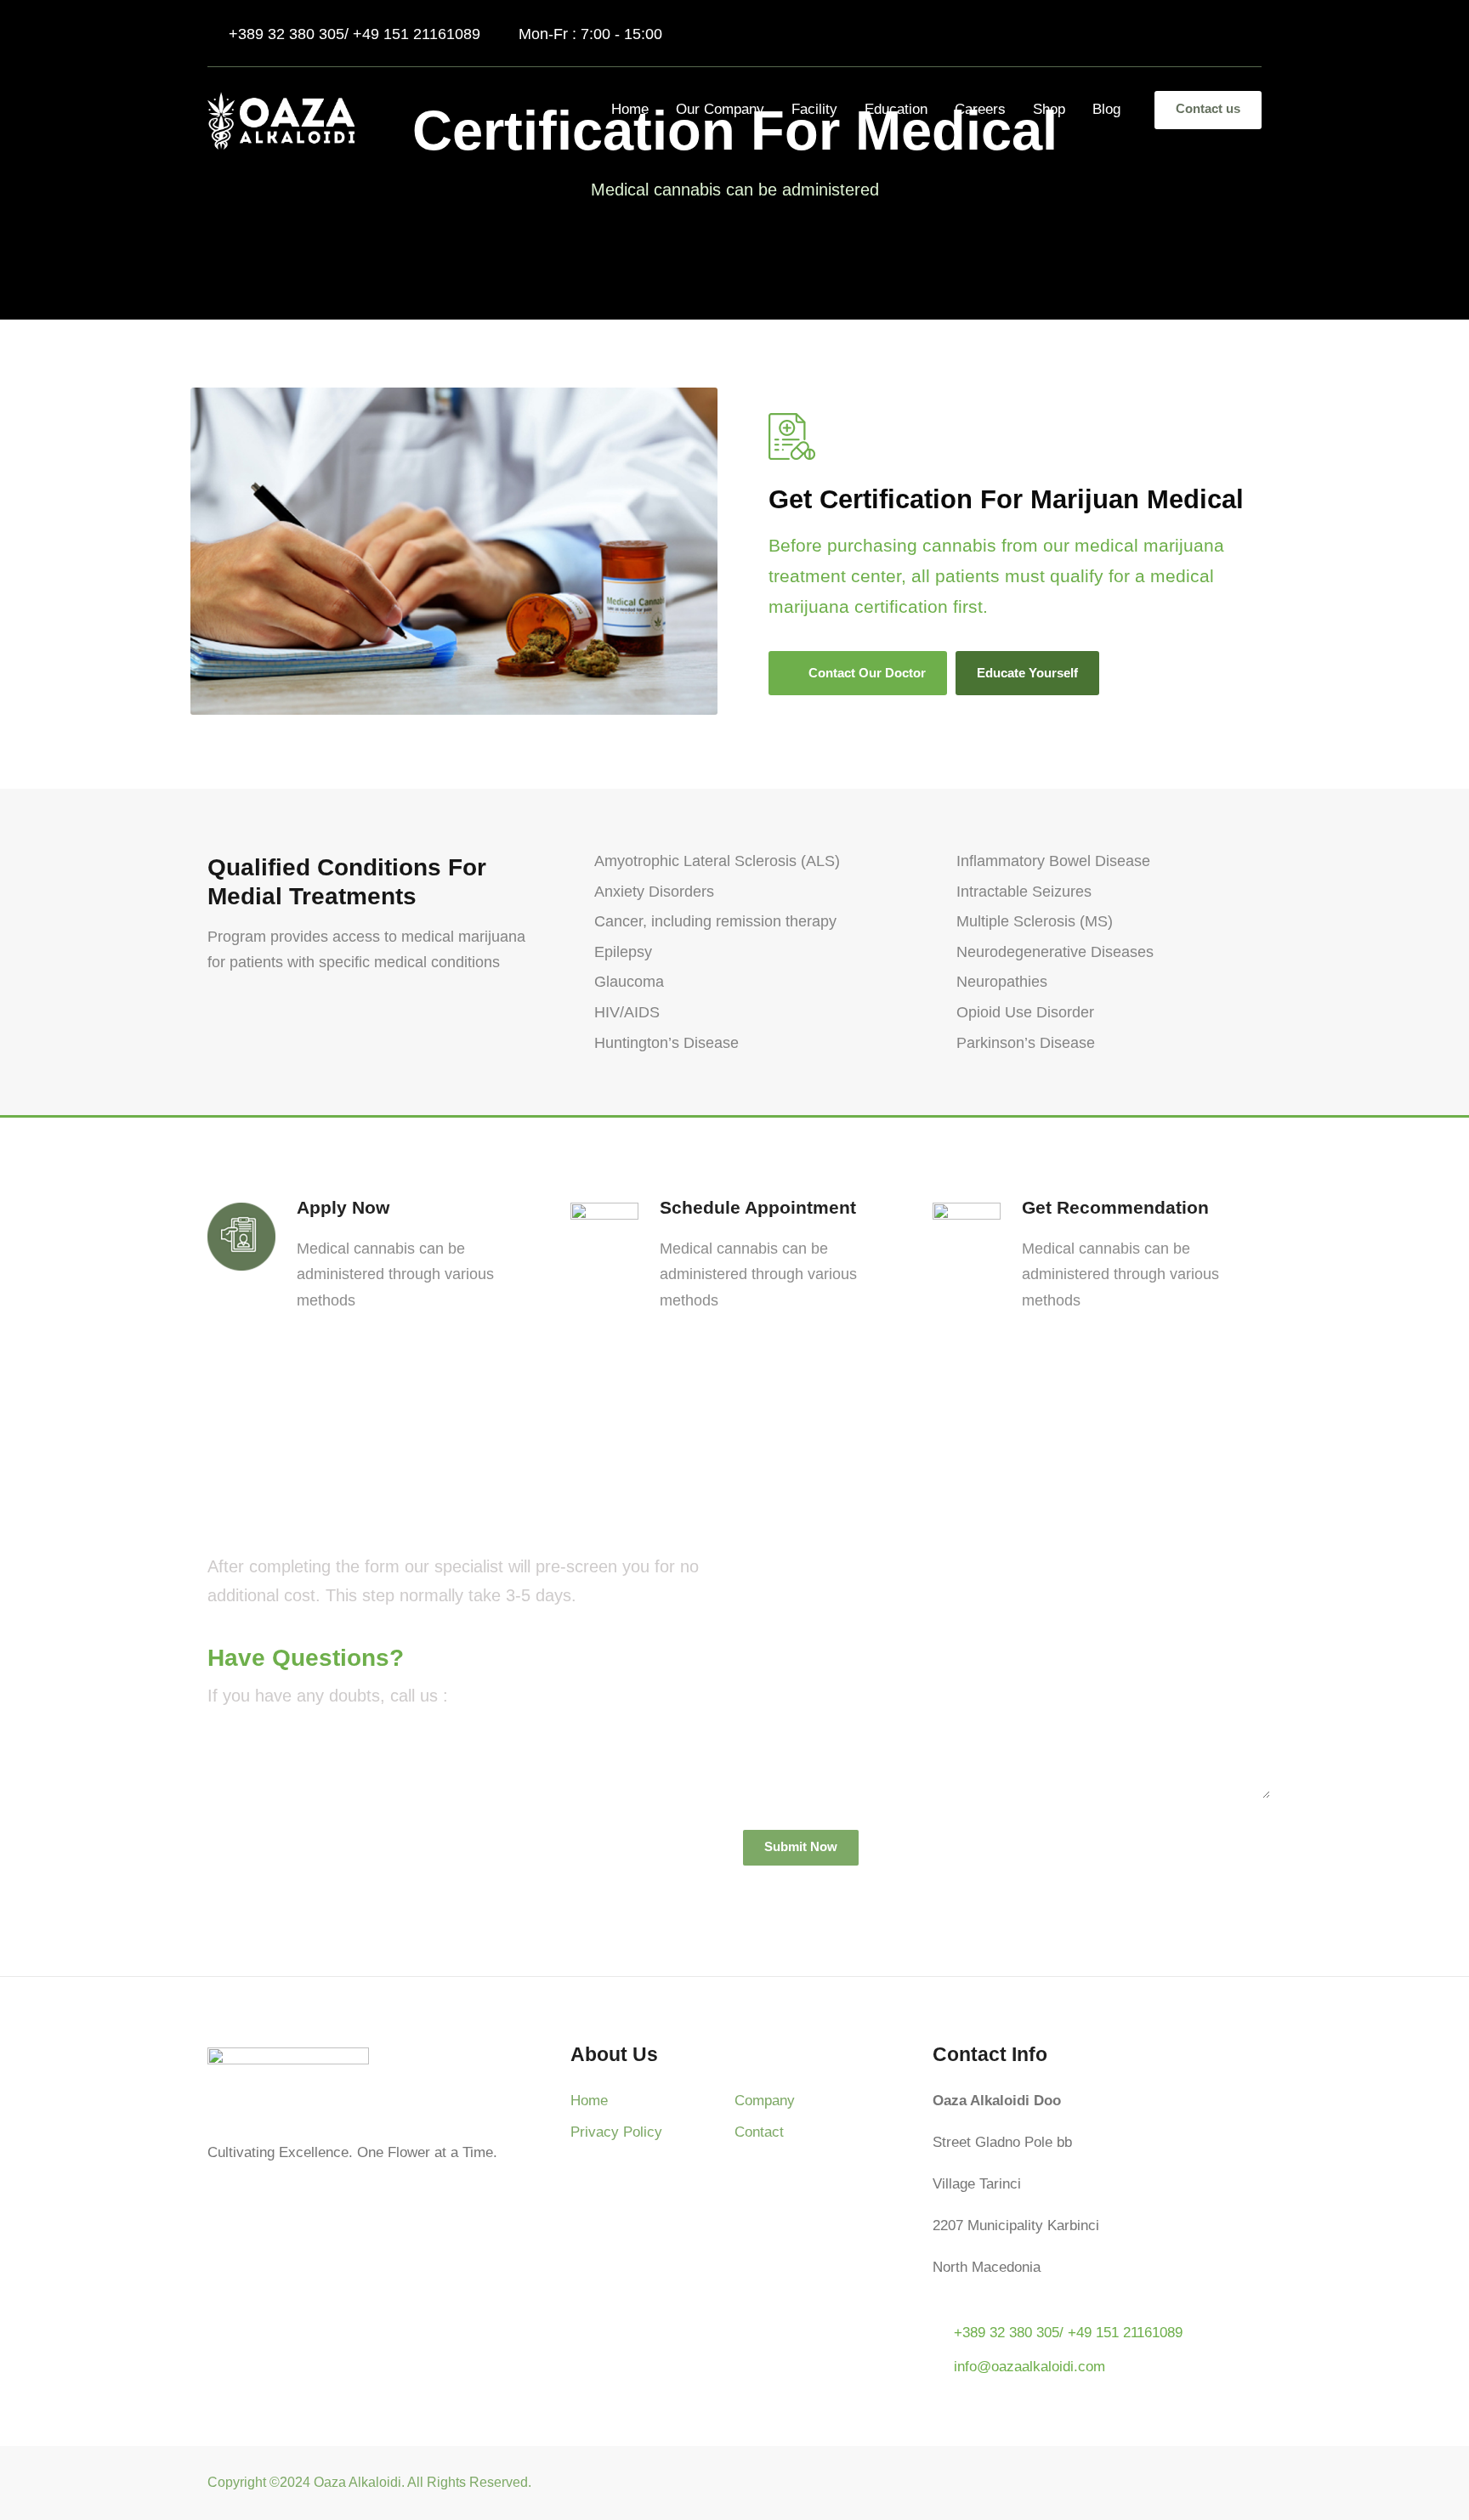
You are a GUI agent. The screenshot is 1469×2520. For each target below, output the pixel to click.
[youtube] (1225, 34)
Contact (759, 2132)
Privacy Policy (616, 2132)
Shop (1049, 109)
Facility (814, 109)
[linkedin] (1194, 34)
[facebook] (1163, 34)
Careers (980, 109)
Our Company (720, 109)
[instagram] (1255, 34)
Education (896, 109)
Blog (1106, 109)
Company (765, 2101)
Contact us (1208, 108)
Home (630, 109)
